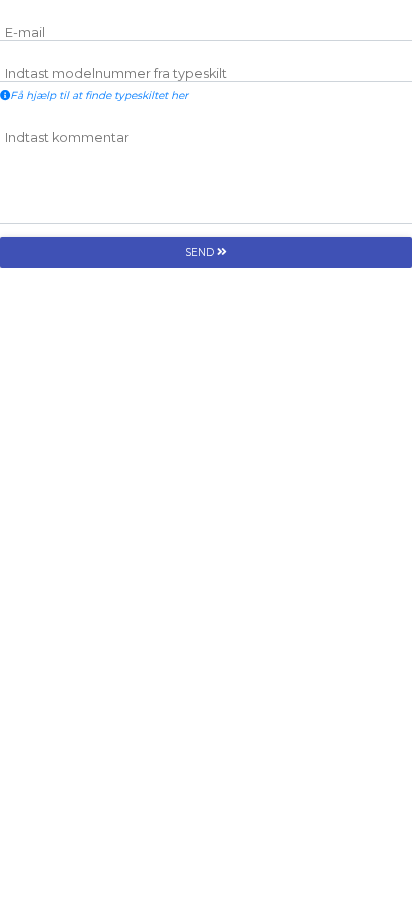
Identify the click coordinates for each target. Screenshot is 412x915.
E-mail (25, 32)
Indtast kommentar (67, 137)
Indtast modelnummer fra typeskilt (116, 73)
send (201, 252)
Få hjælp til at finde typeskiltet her (99, 95)
